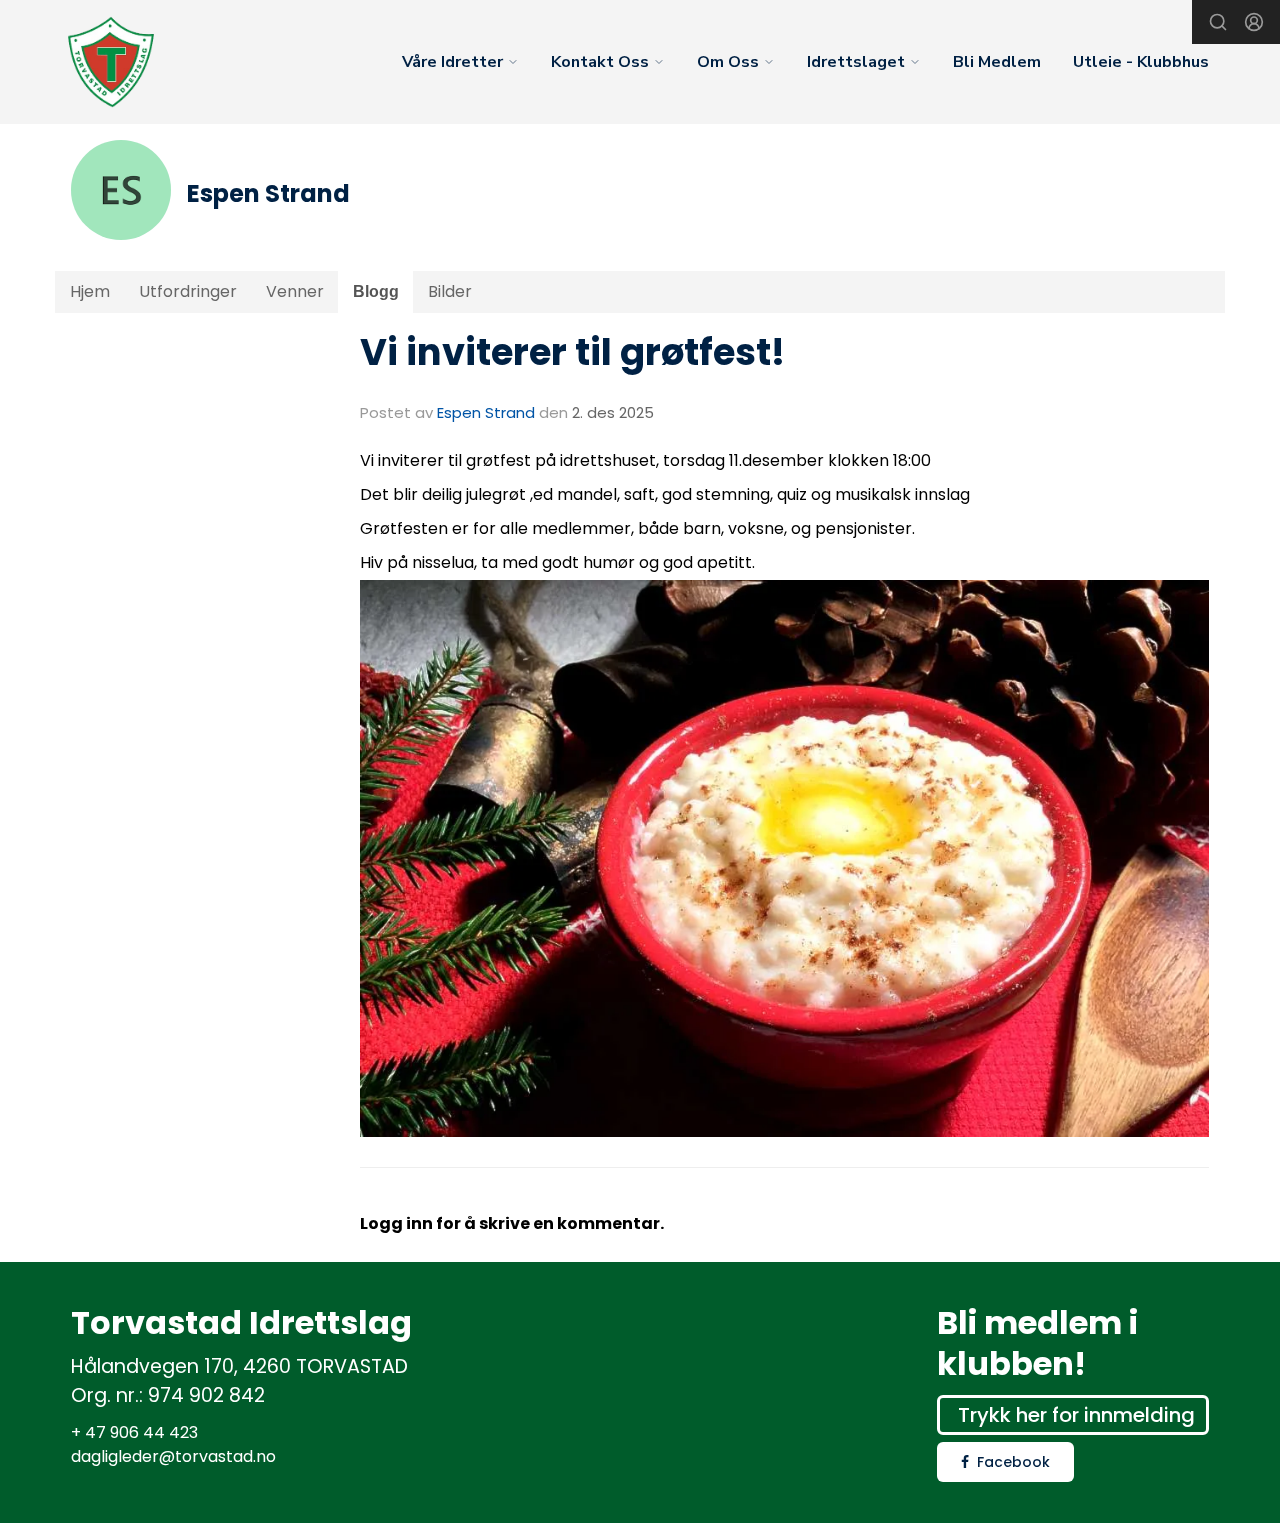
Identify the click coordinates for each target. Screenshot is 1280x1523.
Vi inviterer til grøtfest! (572, 352)
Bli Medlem (997, 62)
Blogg (376, 291)
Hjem (90, 291)
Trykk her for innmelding (1076, 1415)
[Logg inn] (1254, 22)
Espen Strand (486, 412)
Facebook (1013, 1462)
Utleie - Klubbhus (1141, 62)
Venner (295, 291)
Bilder (450, 291)
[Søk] (1218, 22)
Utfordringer (188, 291)
